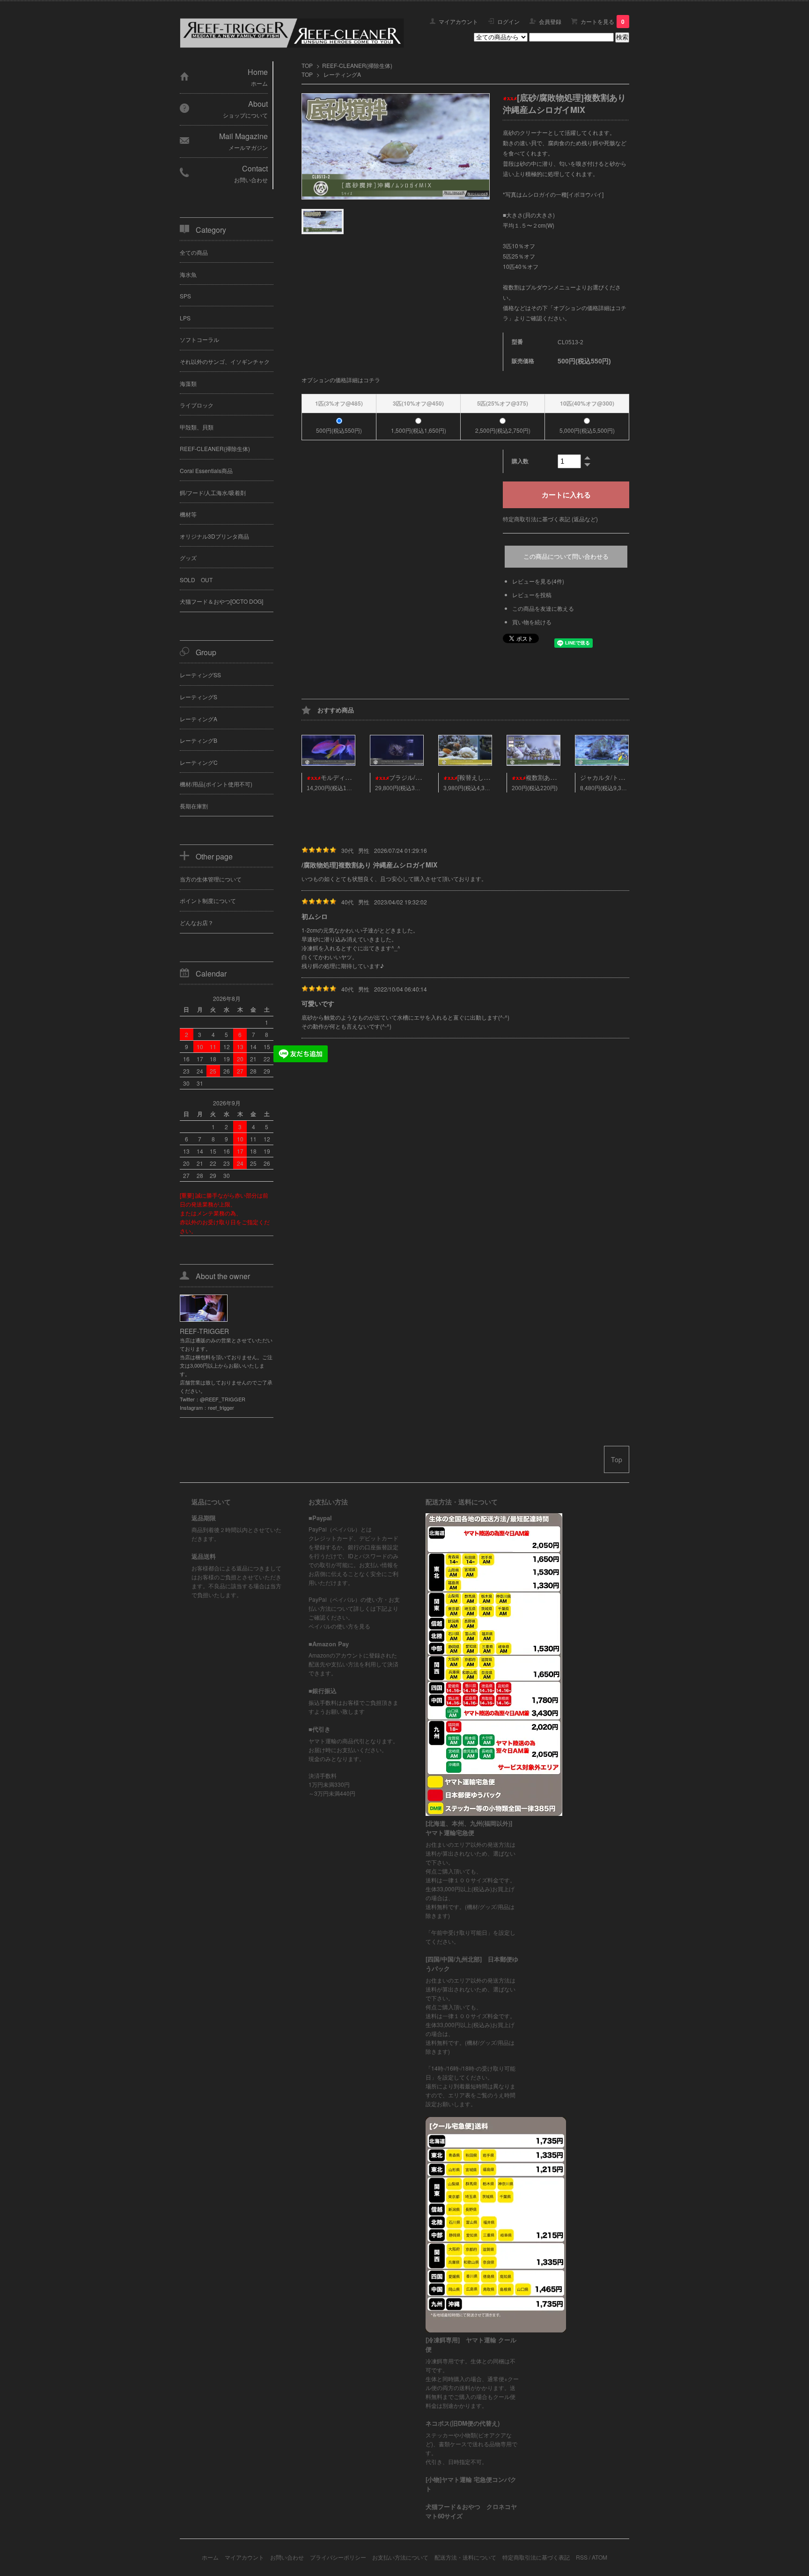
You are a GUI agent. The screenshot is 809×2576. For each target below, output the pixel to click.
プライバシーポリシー (338, 2557)
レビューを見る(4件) (538, 581)
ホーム (210, 2557)
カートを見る (603, 21)
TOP (307, 65)
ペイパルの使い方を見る (339, 1626)
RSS (582, 2557)
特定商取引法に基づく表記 (536, 2557)
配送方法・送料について (465, 2557)
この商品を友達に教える (543, 608)
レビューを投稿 (532, 595)
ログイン (508, 21)
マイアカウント (458, 21)
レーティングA (342, 74)
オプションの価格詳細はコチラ (341, 380)
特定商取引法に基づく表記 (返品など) (550, 519)
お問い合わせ (287, 2557)
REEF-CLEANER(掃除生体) (357, 65)
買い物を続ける (532, 622)
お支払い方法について (400, 2557)
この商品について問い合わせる (566, 557)
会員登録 (550, 21)
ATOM (599, 2557)
